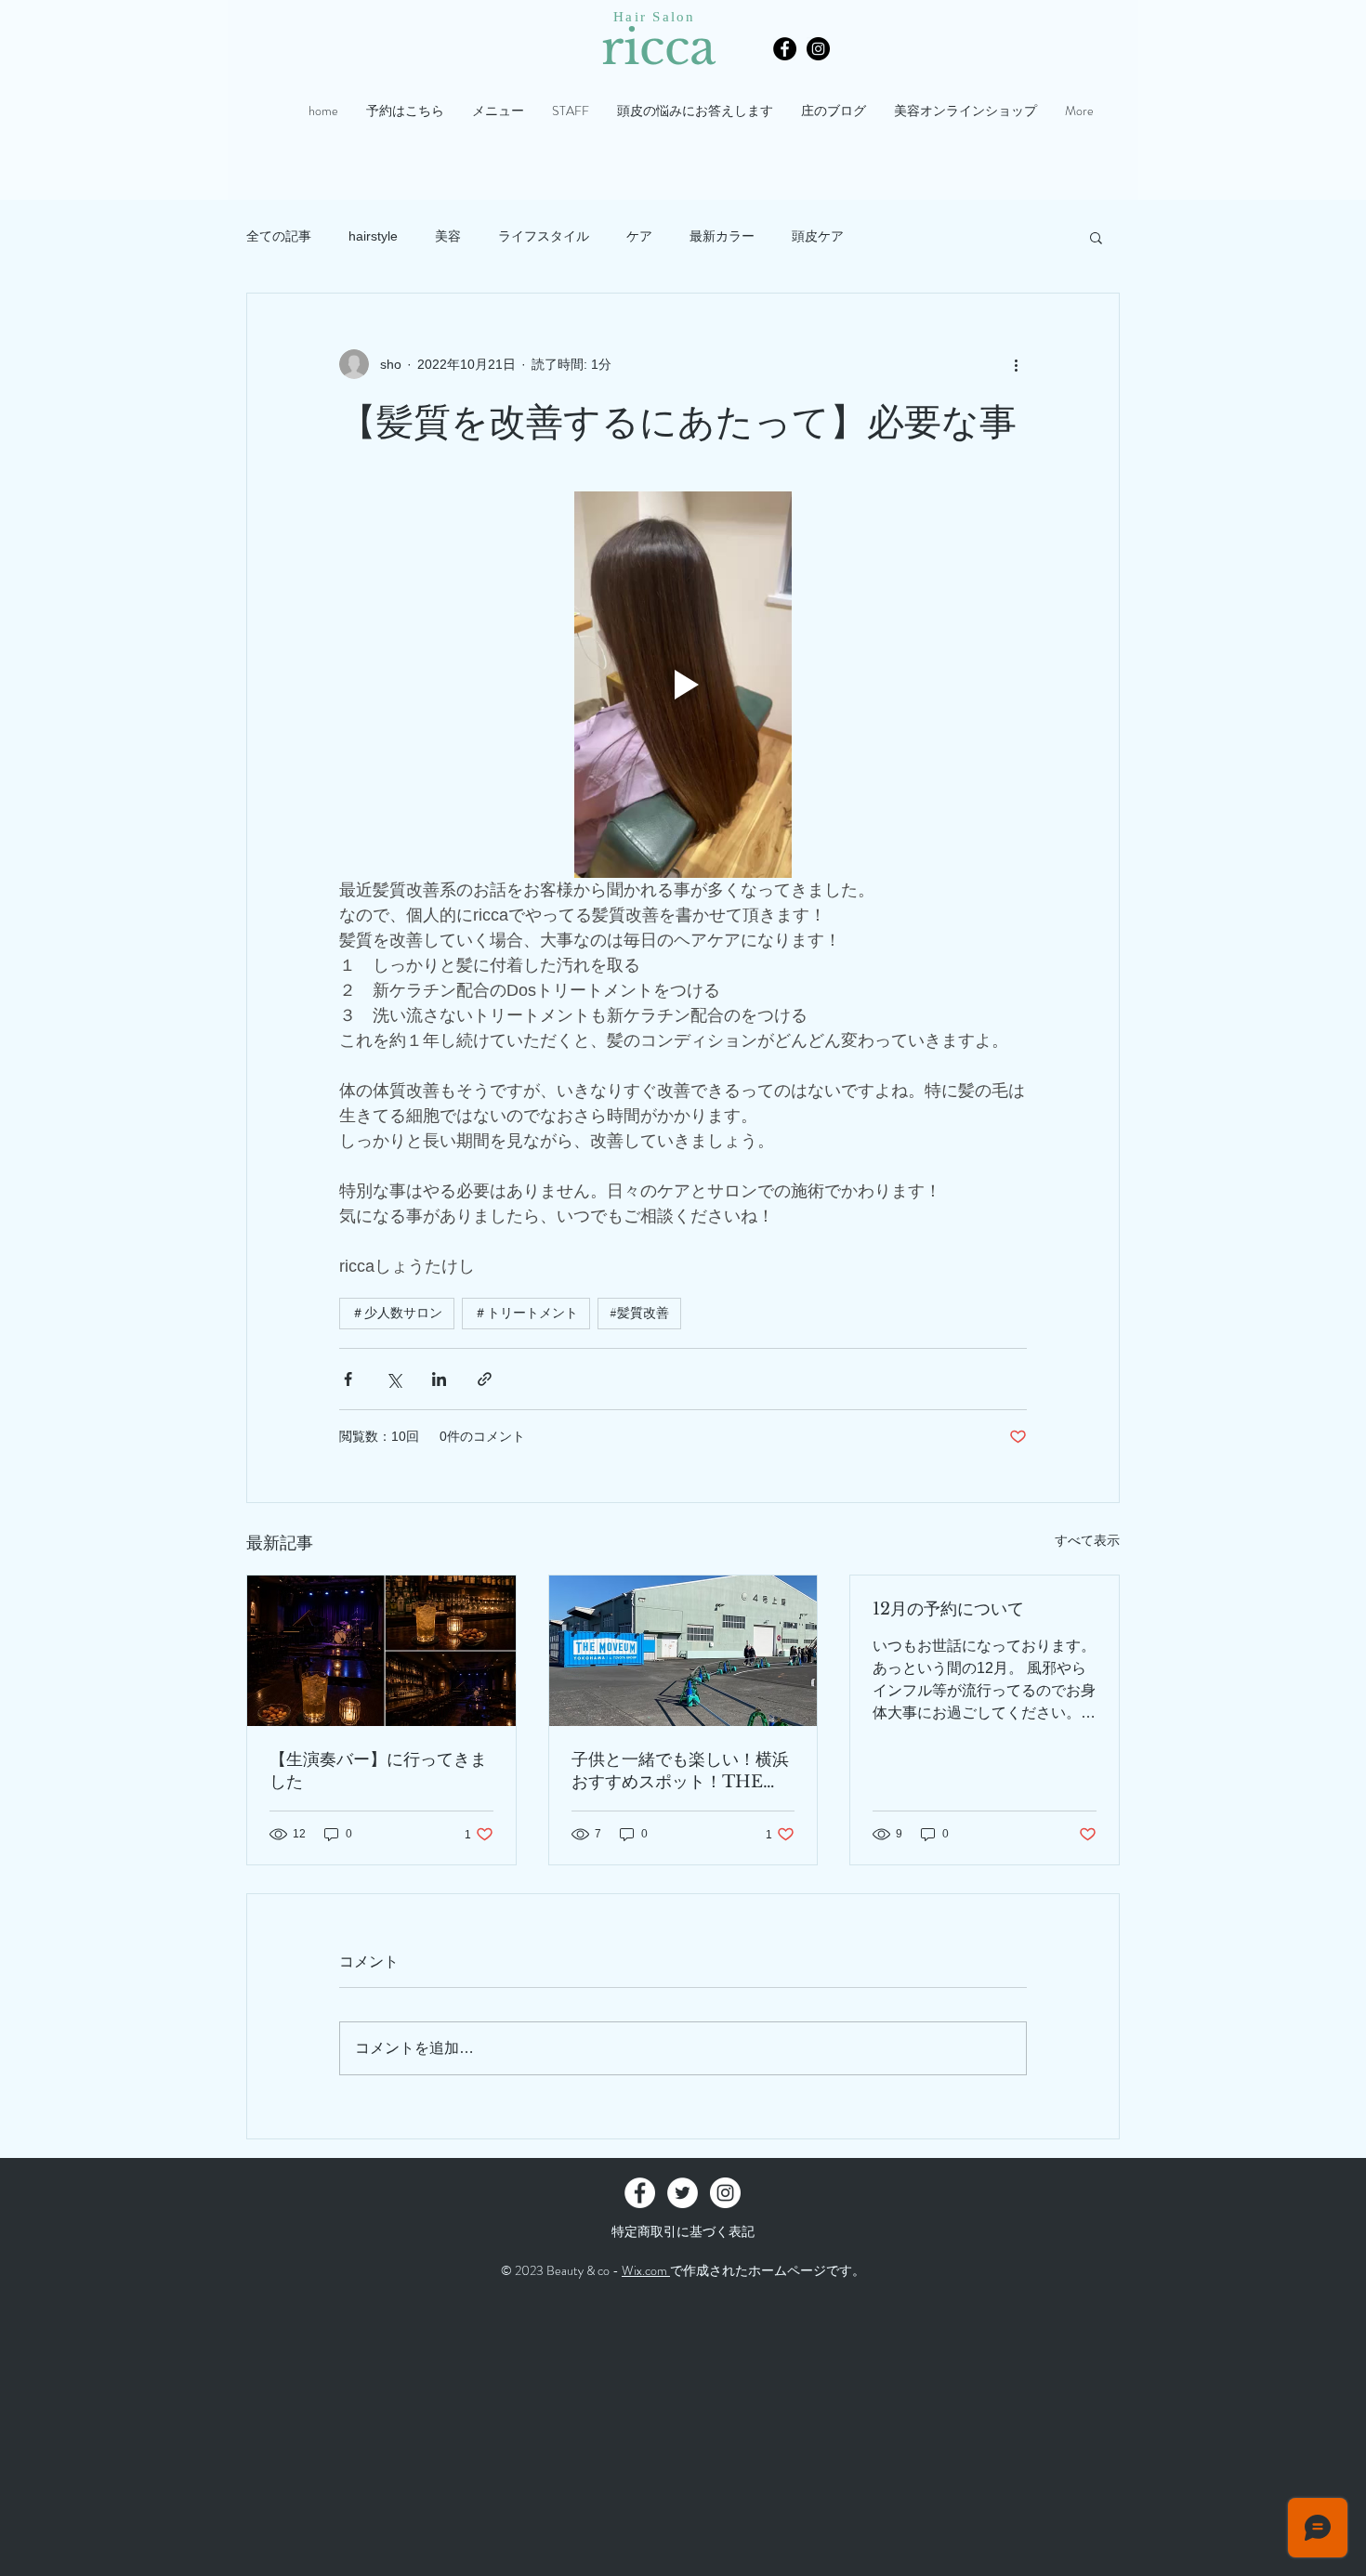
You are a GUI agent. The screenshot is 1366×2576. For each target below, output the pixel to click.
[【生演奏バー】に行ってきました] (381, 1651)
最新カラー (722, 236)
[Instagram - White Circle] (725, 2193)
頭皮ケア (818, 236)
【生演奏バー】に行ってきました (378, 1771)
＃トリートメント (526, 1313)
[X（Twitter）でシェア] (394, 1379)
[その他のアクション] (1016, 364)
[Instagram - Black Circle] (818, 49)
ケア (639, 236)
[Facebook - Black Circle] (785, 49)
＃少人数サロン (397, 1313)
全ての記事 (279, 236)
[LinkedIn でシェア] (439, 1379)
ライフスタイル (544, 236)
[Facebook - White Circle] (640, 2193)
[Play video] (683, 685)
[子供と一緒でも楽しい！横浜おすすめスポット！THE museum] (683, 1651)
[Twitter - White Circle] (683, 2193)
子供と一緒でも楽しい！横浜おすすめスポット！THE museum (680, 1771)
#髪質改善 (639, 1313)
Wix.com (646, 2270)
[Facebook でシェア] (348, 1379)
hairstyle (373, 236)
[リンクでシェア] (485, 1379)
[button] (1096, 237)
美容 (448, 236)
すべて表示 (1087, 1540)
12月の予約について (948, 1609)
